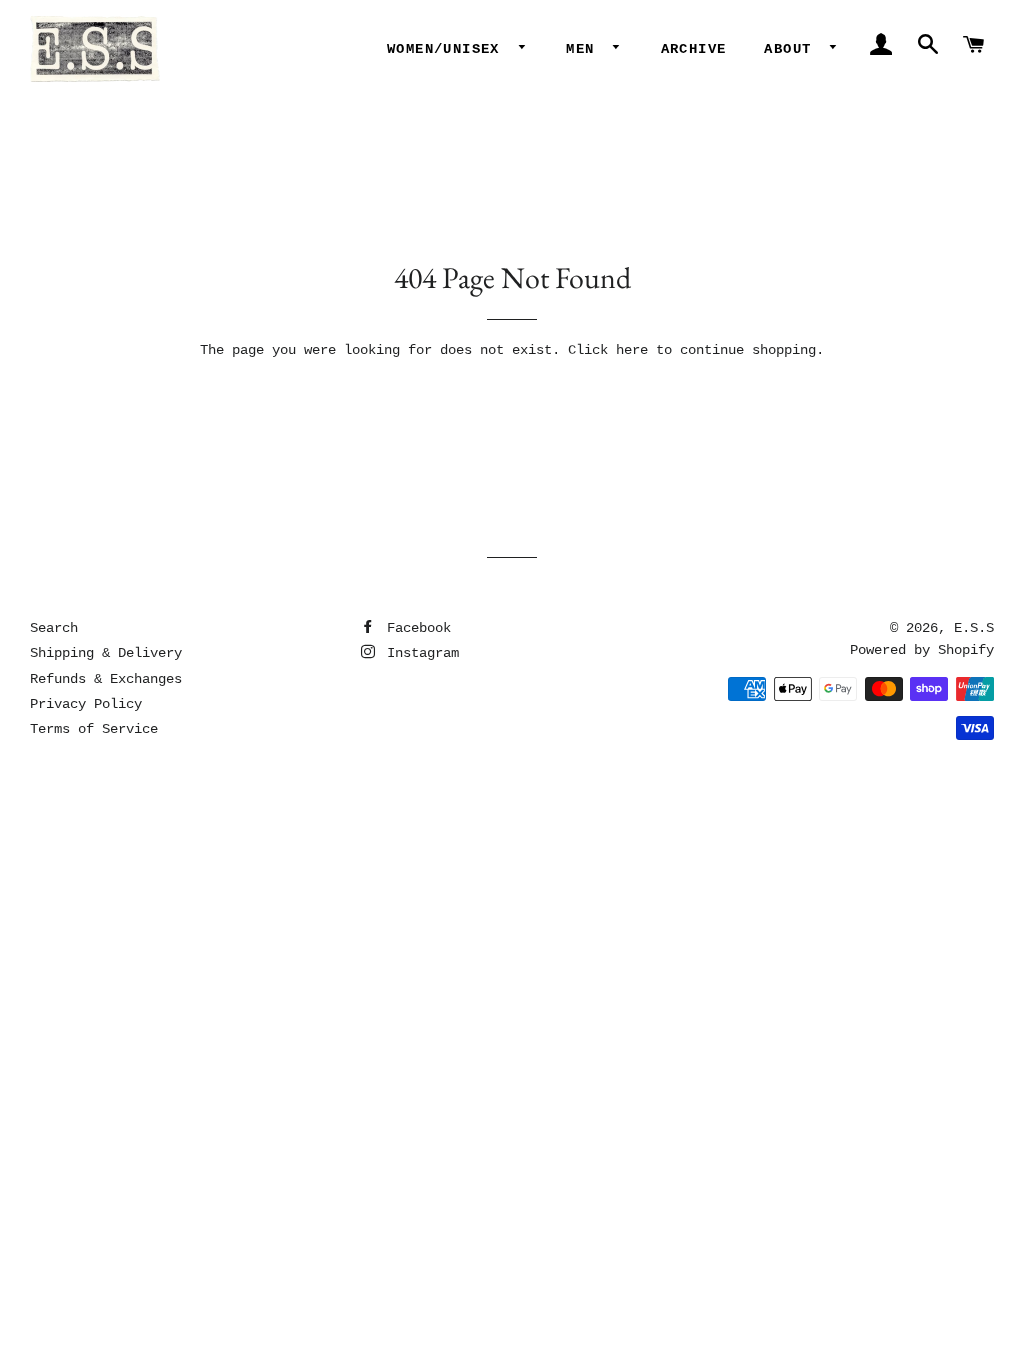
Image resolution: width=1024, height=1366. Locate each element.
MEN (585, 49)
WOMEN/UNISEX (448, 49)
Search (54, 628)
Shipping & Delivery (106, 653)
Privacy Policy (86, 704)
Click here (608, 350)
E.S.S (974, 628)
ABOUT (792, 49)
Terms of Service (94, 729)
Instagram (419, 653)
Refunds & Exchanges (106, 679)
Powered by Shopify (922, 650)
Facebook (415, 628)
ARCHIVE (694, 49)
